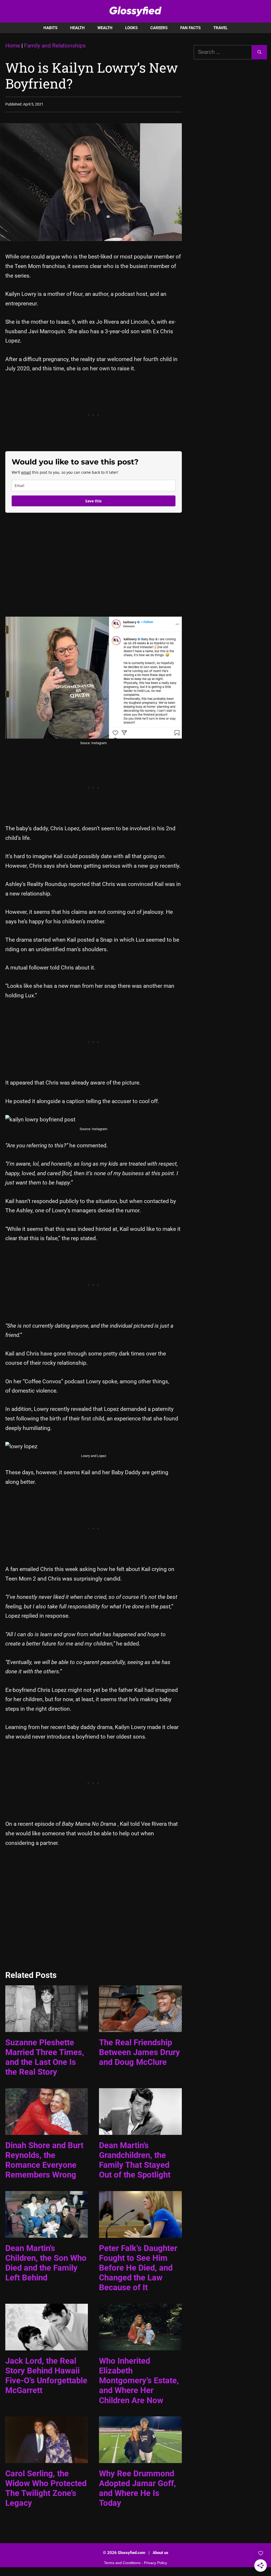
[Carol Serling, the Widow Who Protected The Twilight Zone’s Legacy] (47, 2458)
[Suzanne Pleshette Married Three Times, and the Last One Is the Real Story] (47, 2027)
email (26, 472)
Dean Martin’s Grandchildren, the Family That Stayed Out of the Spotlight (135, 2160)
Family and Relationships (55, 46)
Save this (93, 501)
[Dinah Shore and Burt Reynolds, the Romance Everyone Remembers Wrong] (47, 2130)
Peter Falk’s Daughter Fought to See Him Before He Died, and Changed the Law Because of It (138, 2268)
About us (161, 2553)
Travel (220, 28)
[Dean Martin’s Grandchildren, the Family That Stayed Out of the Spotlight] (140, 2130)
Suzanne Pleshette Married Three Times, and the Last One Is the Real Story (45, 2057)
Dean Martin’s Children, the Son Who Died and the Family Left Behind (46, 2263)
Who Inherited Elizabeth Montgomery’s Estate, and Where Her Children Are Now (139, 2381)
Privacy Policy (155, 2563)
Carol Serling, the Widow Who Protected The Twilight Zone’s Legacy (46, 2488)
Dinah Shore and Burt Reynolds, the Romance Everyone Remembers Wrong (44, 2160)
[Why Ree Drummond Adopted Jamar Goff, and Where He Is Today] (140, 2458)
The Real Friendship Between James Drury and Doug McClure (139, 2052)
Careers (159, 28)
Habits (50, 28)
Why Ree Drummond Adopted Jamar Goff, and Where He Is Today (137, 2488)
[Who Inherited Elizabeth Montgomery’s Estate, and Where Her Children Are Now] (140, 2345)
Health (77, 28)
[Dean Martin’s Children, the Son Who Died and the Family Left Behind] (47, 2233)
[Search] (259, 52)
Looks (131, 28)
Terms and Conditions (122, 2563)
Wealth (105, 28)
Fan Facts (190, 28)
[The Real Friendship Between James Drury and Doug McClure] (140, 2027)
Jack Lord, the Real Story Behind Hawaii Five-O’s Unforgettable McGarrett (46, 2376)
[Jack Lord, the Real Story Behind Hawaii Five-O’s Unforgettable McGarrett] (47, 2345)
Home (13, 46)
